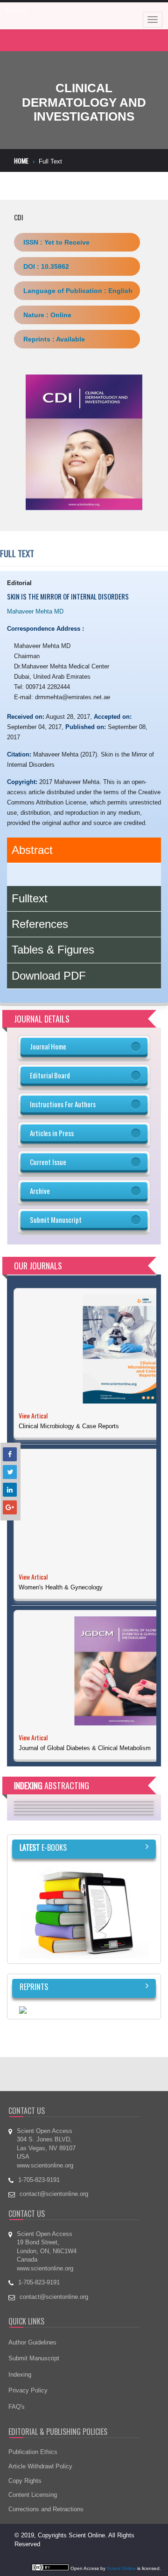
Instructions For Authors (63, 1104)
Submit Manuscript (56, 1220)
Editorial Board (50, 1075)
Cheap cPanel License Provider (106, 2544)
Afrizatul (53, 2544)
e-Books (43, 1847)
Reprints (34, 1987)
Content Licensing (33, 2495)
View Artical (33, 1415)
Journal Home (48, 1046)
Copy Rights (25, 2481)
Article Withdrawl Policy (40, 2466)
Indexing (20, 2375)
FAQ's (17, 2407)
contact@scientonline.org (54, 2297)
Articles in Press (52, 1133)
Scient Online (121, 2568)
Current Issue (48, 1162)
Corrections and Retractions (46, 2509)
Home (21, 160)
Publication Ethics (33, 2452)
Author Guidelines (32, 2342)
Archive (40, 1191)
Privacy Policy (28, 2390)
